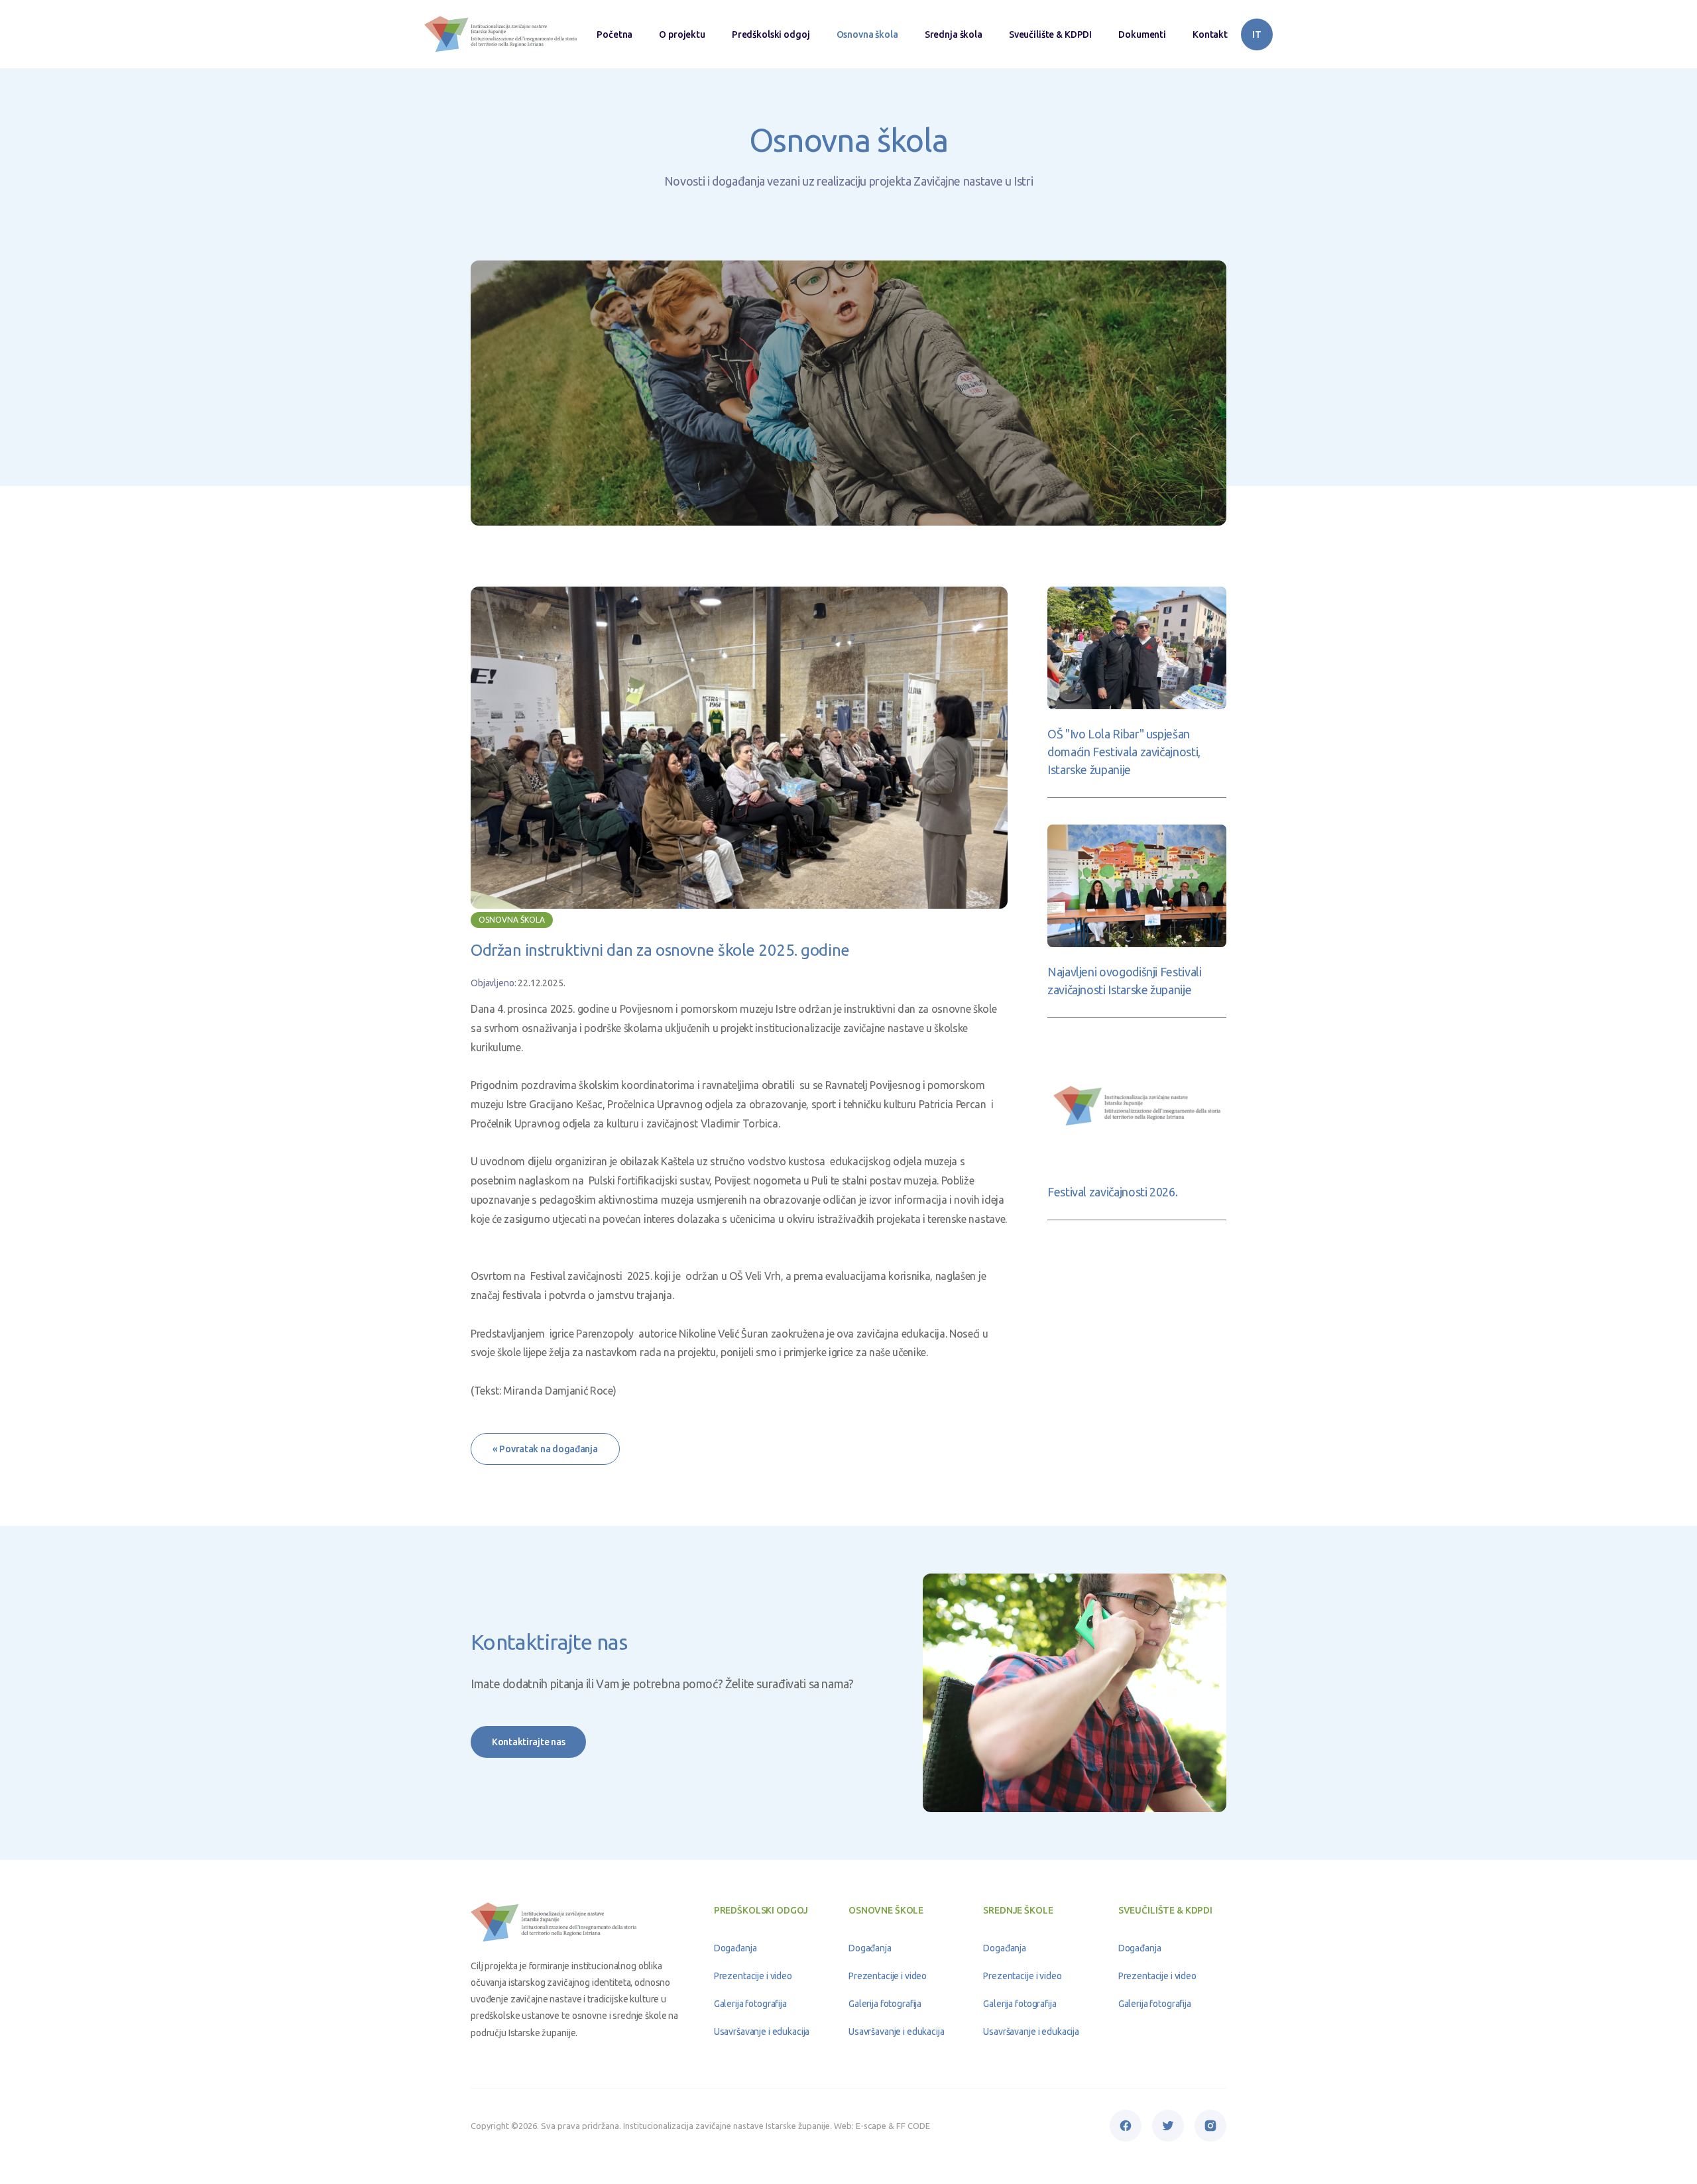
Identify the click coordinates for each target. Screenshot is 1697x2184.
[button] (771, 34)
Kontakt (1210, 34)
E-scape (871, 2126)
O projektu (682, 34)
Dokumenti (1142, 34)
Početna (614, 34)
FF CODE (913, 2126)
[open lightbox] (739, 748)
